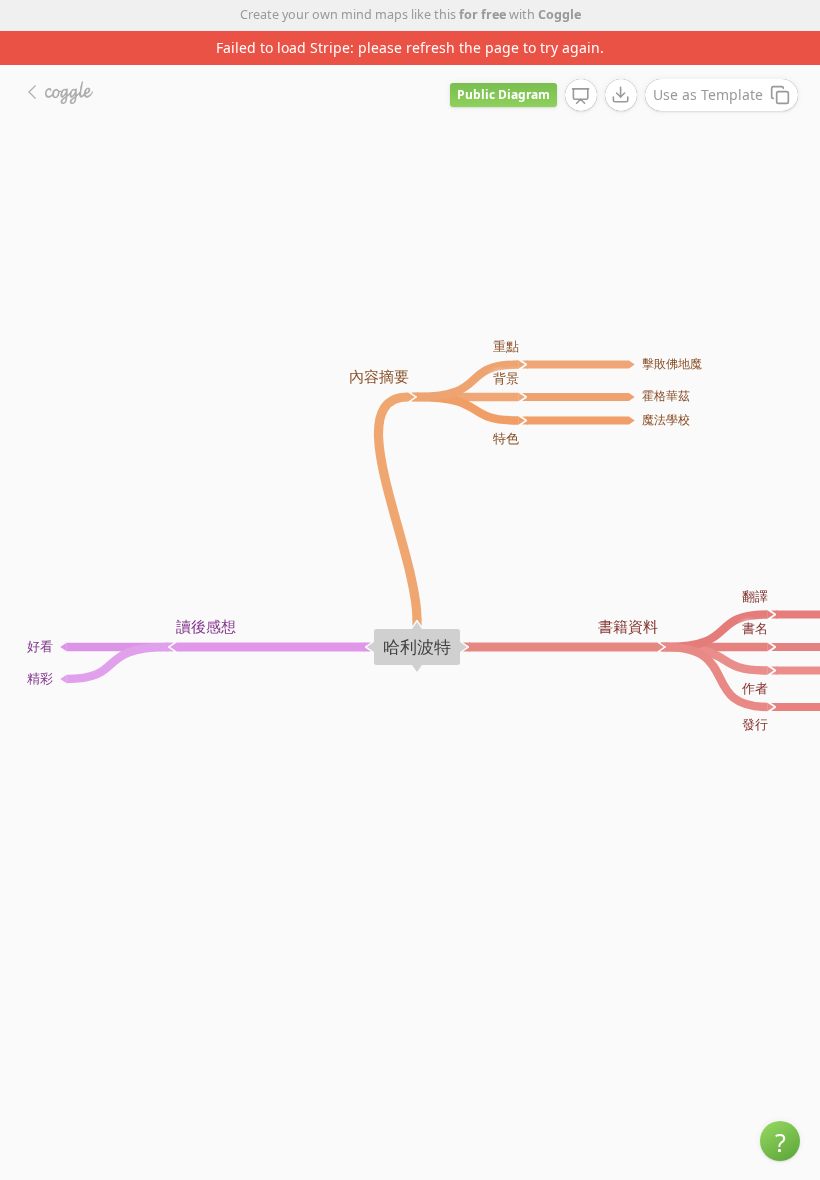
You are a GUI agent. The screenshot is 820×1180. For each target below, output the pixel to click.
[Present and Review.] (581, 96)
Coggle (559, 14)
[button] (780, 1141)
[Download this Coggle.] (621, 95)
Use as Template (708, 94)
